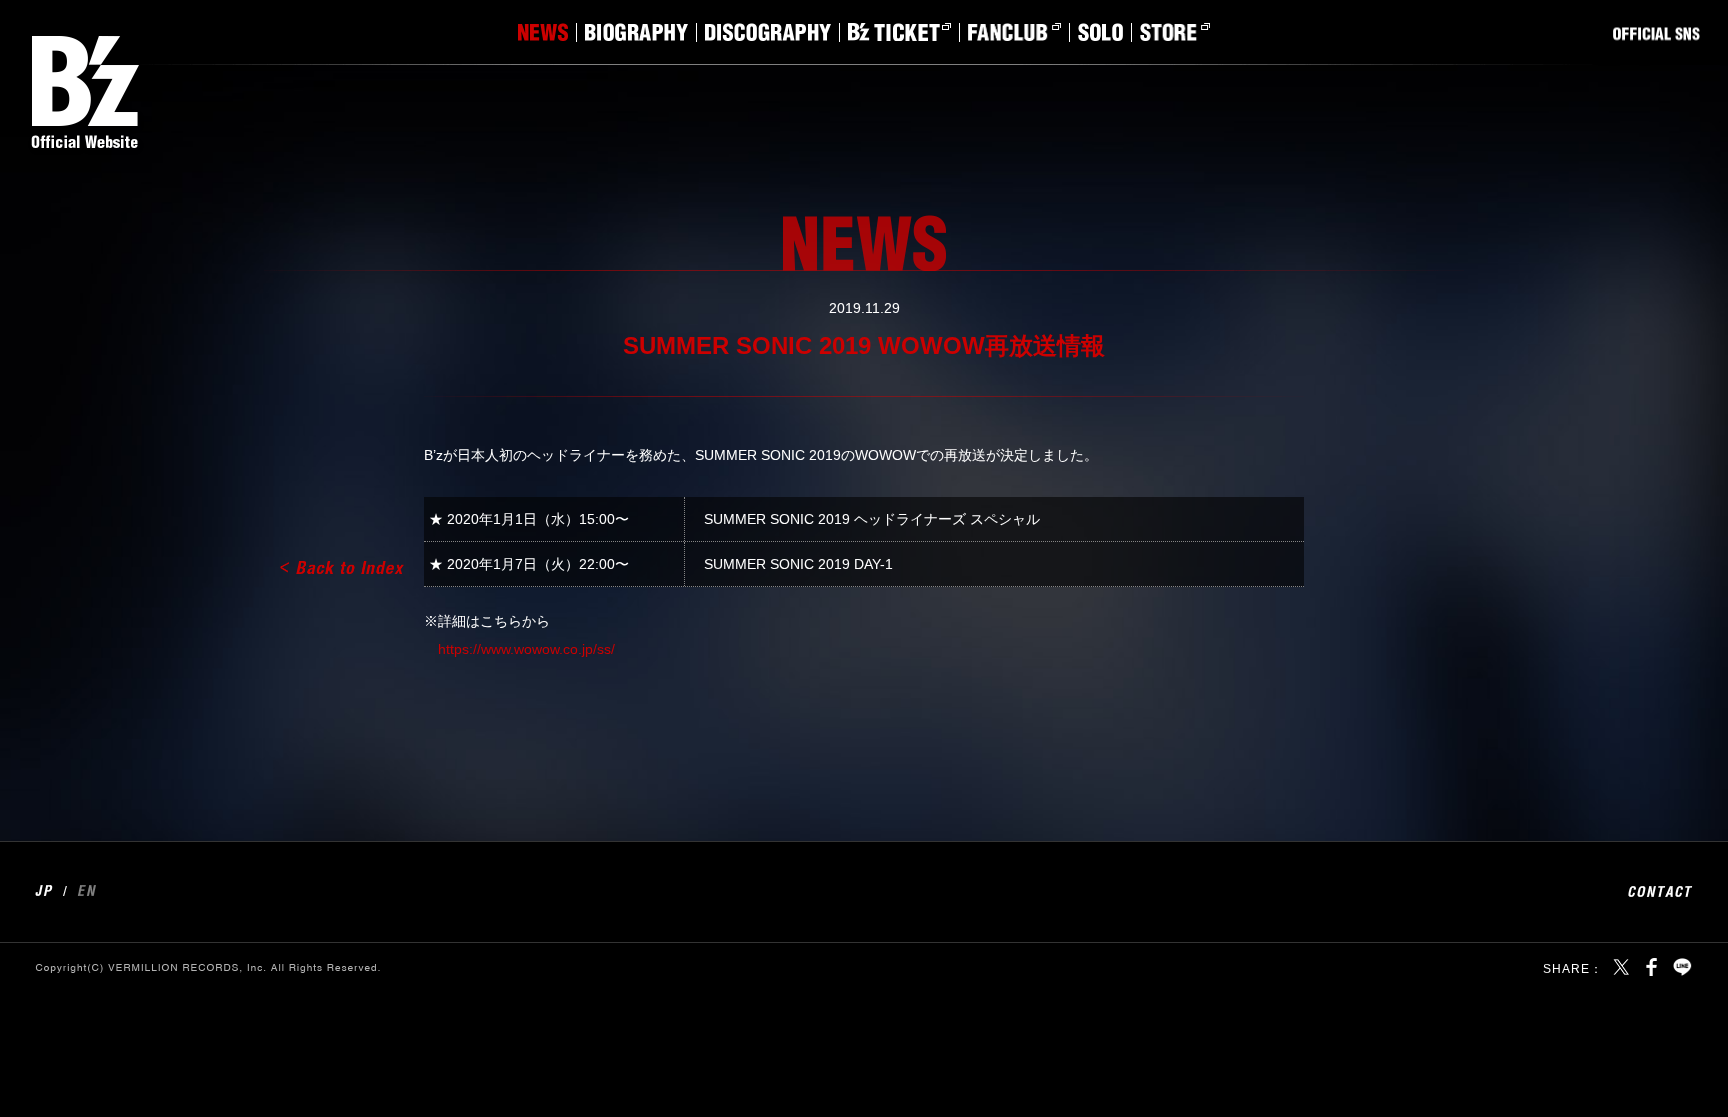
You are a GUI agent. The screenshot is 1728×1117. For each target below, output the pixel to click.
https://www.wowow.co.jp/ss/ (526, 649)
